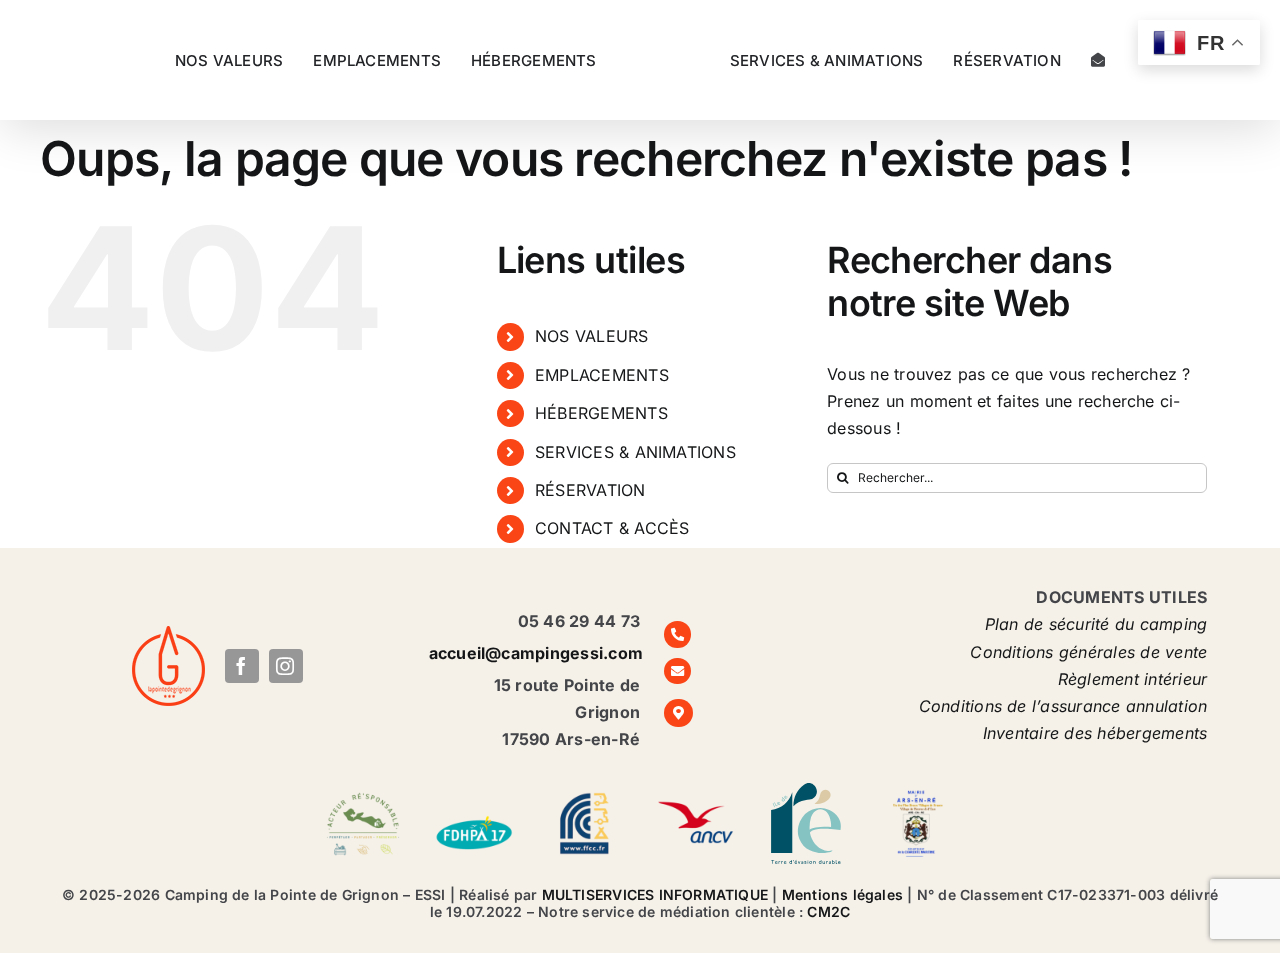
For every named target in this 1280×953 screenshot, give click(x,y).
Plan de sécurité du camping (1096, 624)
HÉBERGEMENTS (601, 413)
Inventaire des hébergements (1095, 733)
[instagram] (286, 666)
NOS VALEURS (592, 336)
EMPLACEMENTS (602, 375)
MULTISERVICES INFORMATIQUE (655, 894)
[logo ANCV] (695, 792)
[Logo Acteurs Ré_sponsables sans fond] (363, 792)
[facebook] (242, 666)
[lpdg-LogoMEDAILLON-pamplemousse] (168, 634)
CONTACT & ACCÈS (612, 528)
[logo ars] (917, 792)
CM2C (828, 911)
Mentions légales (842, 894)
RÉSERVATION (590, 490)
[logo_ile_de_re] (806, 791)
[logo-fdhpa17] (474, 802)
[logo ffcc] (585, 792)
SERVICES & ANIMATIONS (635, 452)
